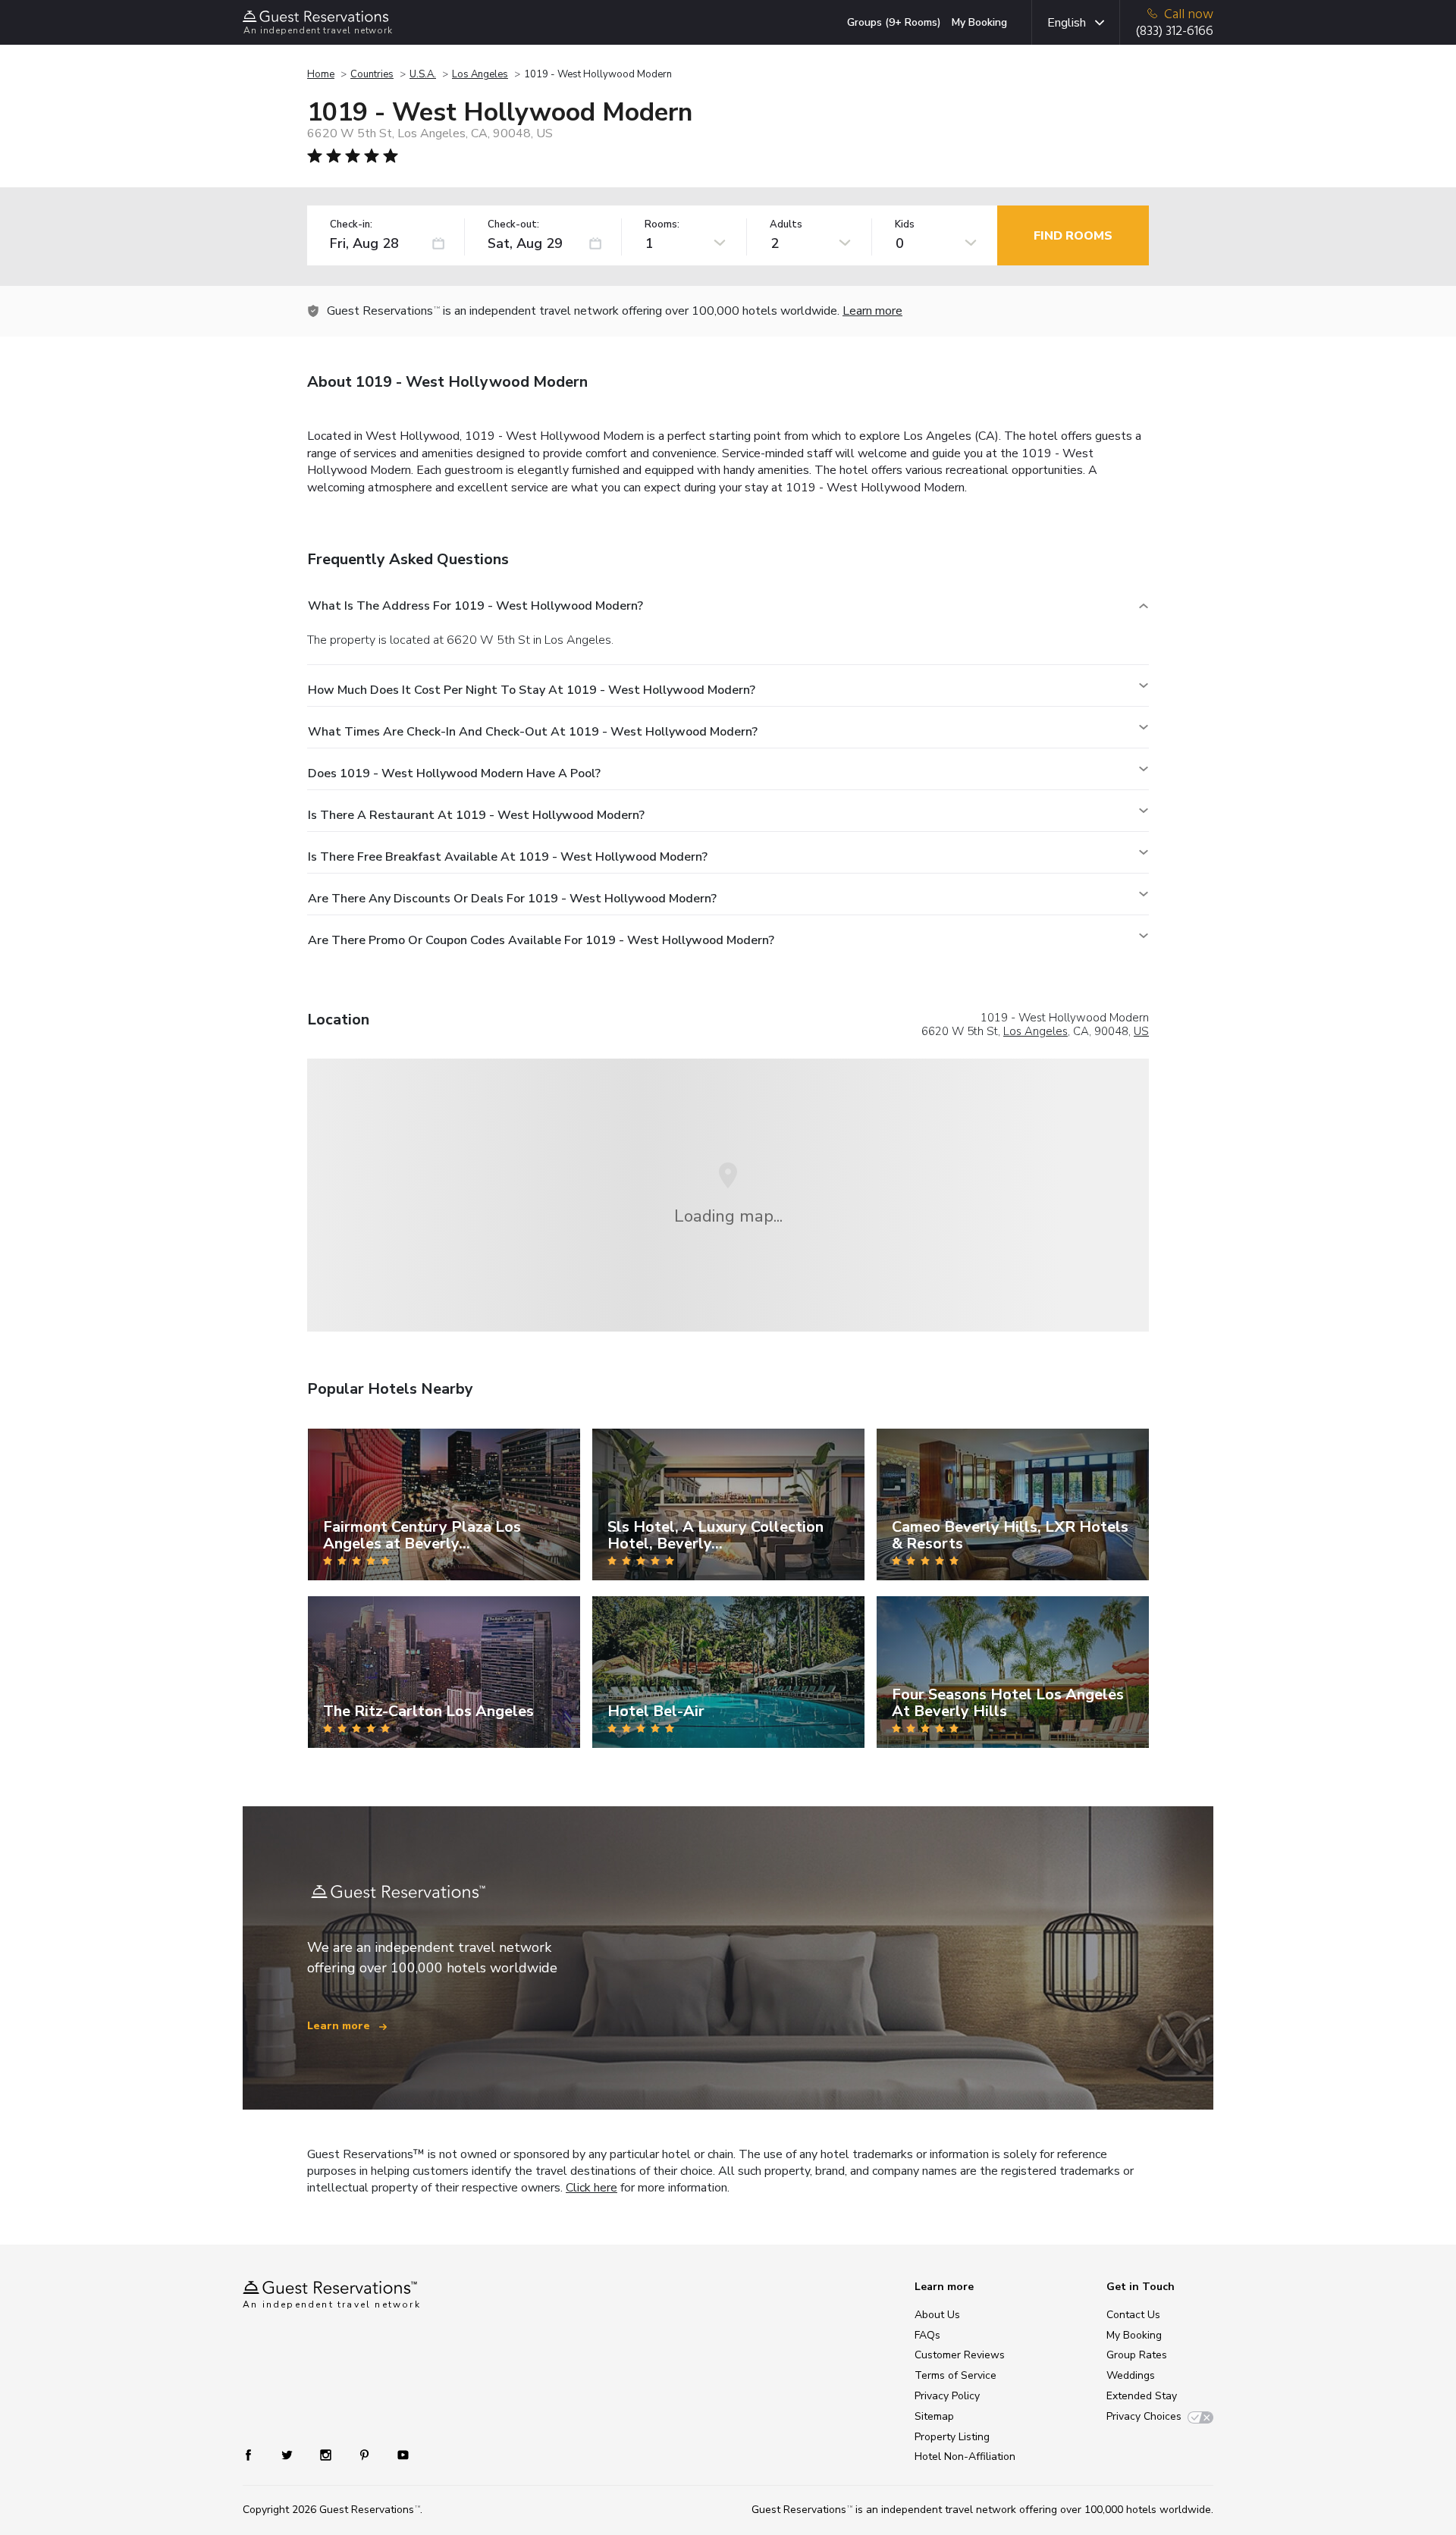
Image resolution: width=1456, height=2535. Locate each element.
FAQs (927, 2335)
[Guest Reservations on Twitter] (289, 2454)
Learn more (872, 311)
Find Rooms (1073, 236)
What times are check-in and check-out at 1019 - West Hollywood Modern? (533, 732)
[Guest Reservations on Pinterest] (366, 2454)
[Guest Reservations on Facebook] (256, 2454)
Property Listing (952, 2437)
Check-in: (351, 225)
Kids (905, 225)
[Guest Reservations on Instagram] (327, 2454)
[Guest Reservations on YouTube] (397, 2454)
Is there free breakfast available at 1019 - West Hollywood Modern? (508, 857)
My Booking (979, 22)
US (1141, 1031)
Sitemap (934, 2416)
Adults (786, 225)
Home (321, 74)
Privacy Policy (947, 2396)
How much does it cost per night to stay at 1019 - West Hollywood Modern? (532, 690)
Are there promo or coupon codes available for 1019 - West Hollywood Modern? (541, 940)
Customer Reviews (960, 2355)
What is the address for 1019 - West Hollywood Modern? (475, 606)
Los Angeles (480, 74)
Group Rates (1137, 2355)
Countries (372, 74)
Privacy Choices (1144, 2416)
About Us (937, 2315)
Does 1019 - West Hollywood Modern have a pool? (454, 773)
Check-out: (513, 225)
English (1067, 23)
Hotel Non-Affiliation (965, 2457)
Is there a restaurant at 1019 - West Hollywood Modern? (476, 815)
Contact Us (1133, 2315)
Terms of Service (955, 2375)
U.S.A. (423, 74)
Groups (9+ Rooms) (894, 22)
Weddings (1131, 2375)
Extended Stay (1142, 2396)
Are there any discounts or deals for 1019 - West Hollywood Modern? (512, 899)
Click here (591, 2188)
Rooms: (662, 225)
